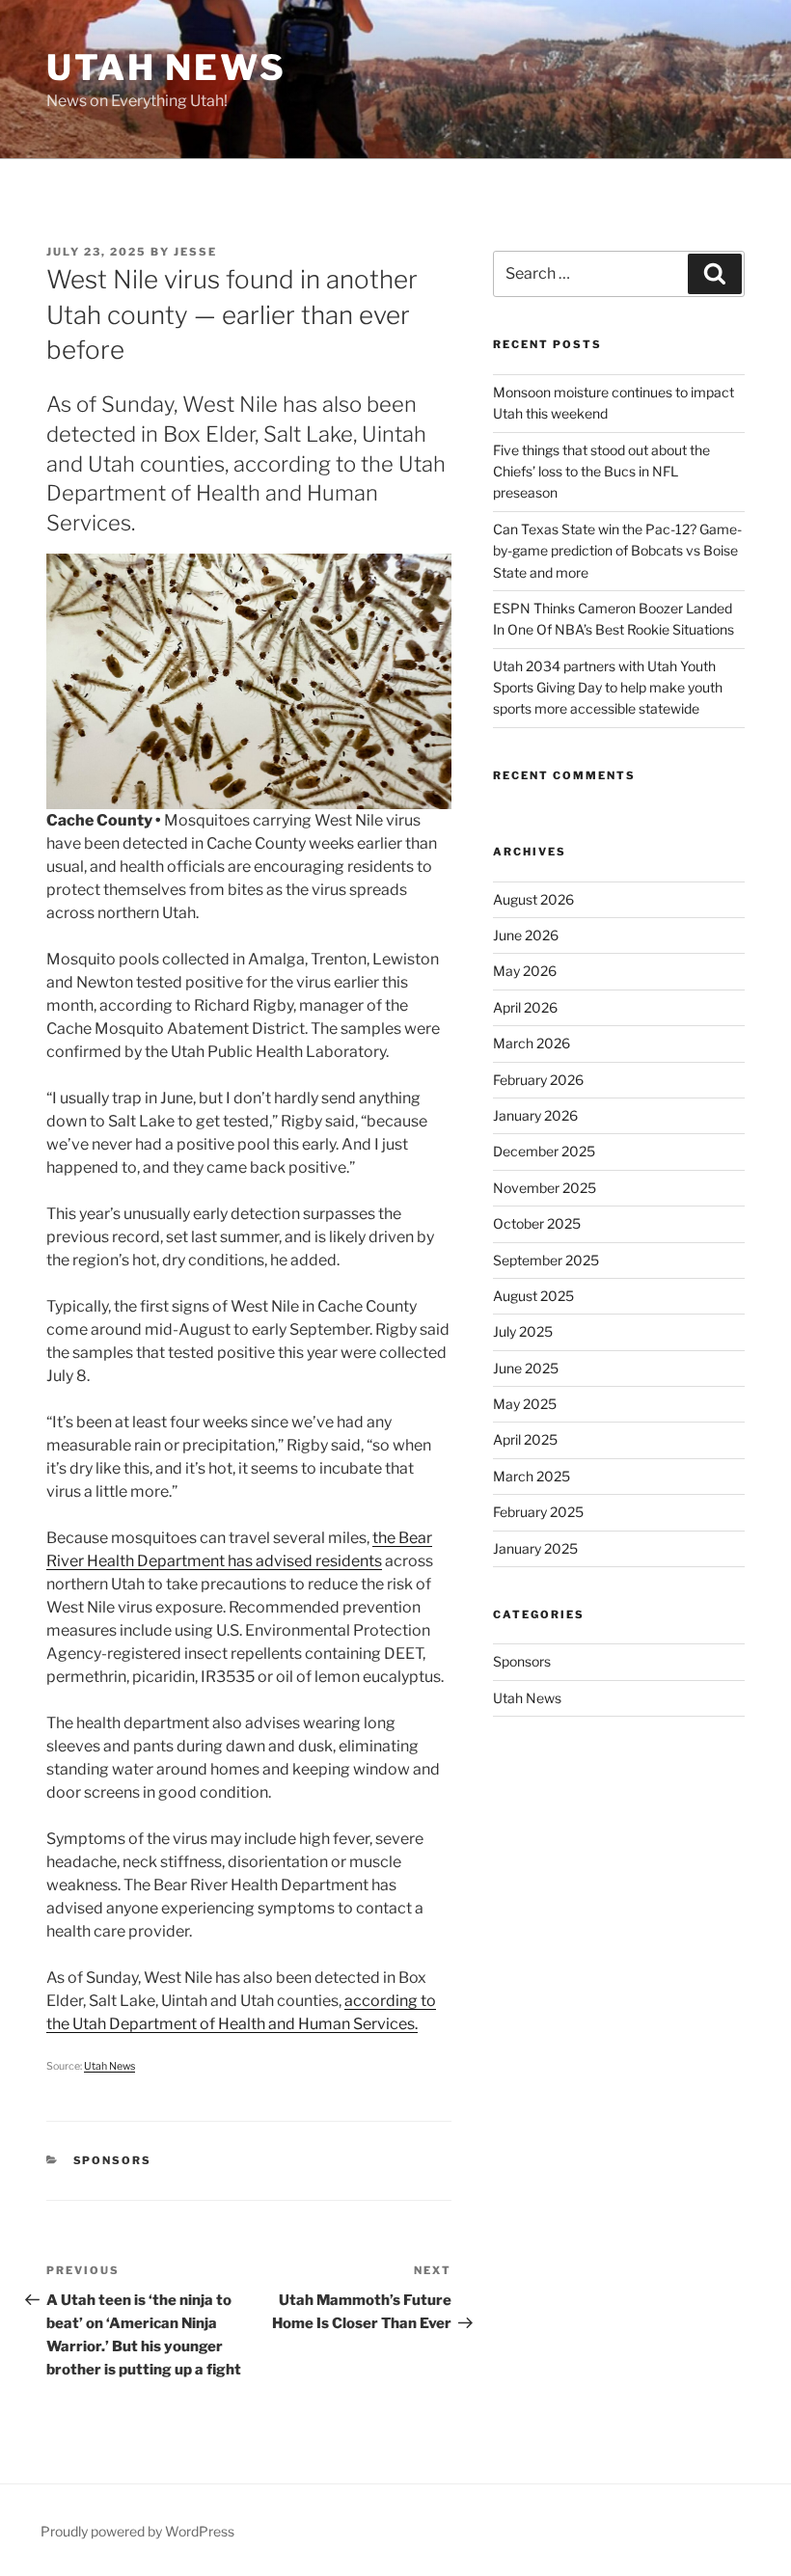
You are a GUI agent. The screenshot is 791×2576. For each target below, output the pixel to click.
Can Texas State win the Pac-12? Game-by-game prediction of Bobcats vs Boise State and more (617, 551)
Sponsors (113, 2160)
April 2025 (525, 1439)
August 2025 (533, 1296)
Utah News (166, 68)
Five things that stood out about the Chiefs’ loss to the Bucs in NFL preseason (601, 472)
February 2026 (538, 1080)
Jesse (195, 252)
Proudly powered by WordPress (137, 2531)
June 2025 (526, 1368)
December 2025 (544, 1151)
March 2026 (532, 1043)
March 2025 (532, 1476)
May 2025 (525, 1404)
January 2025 (535, 1548)
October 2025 (537, 1223)
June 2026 (526, 935)
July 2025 (523, 1331)
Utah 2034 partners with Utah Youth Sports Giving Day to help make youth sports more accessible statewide (608, 688)
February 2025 (538, 1512)
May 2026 (525, 971)
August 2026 (533, 899)
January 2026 (535, 1115)
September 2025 (546, 1260)
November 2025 (545, 1188)
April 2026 (525, 1007)
